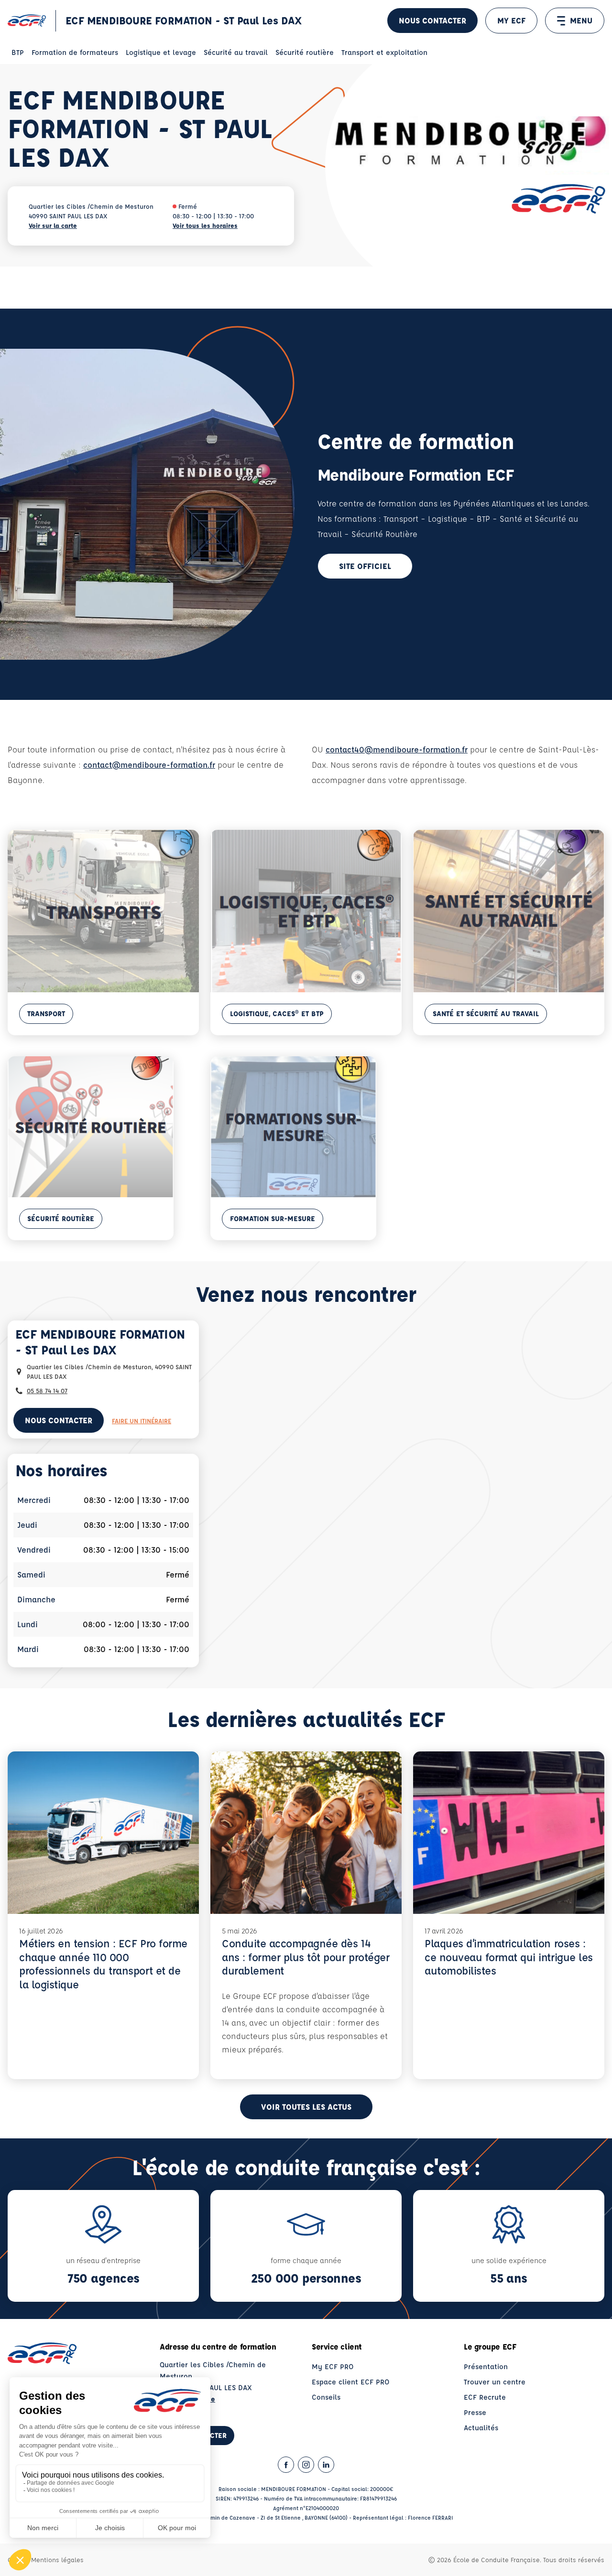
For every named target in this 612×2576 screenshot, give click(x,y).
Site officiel (365, 566)
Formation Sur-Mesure (273, 1218)
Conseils (326, 2397)
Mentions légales (57, 2560)
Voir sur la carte (53, 225)
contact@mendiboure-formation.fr (149, 765)
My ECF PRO (333, 2367)
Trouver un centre (495, 2382)
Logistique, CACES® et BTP (277, 1014)
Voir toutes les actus (306, 2107)
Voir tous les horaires (205, 225)
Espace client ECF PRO (351, 2382)
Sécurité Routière (61, 1218)
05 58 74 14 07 (47, 1390)
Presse (475, 2412)
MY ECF (511, 20)
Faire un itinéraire (142, 1421)
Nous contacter (432, 20)
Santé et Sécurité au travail (486, 1014)
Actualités (481, 2428)
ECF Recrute (485, 2397)
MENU (581, 20)
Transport (46, 1014)
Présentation (486, 2367)
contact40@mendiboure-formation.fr (397, 749)
